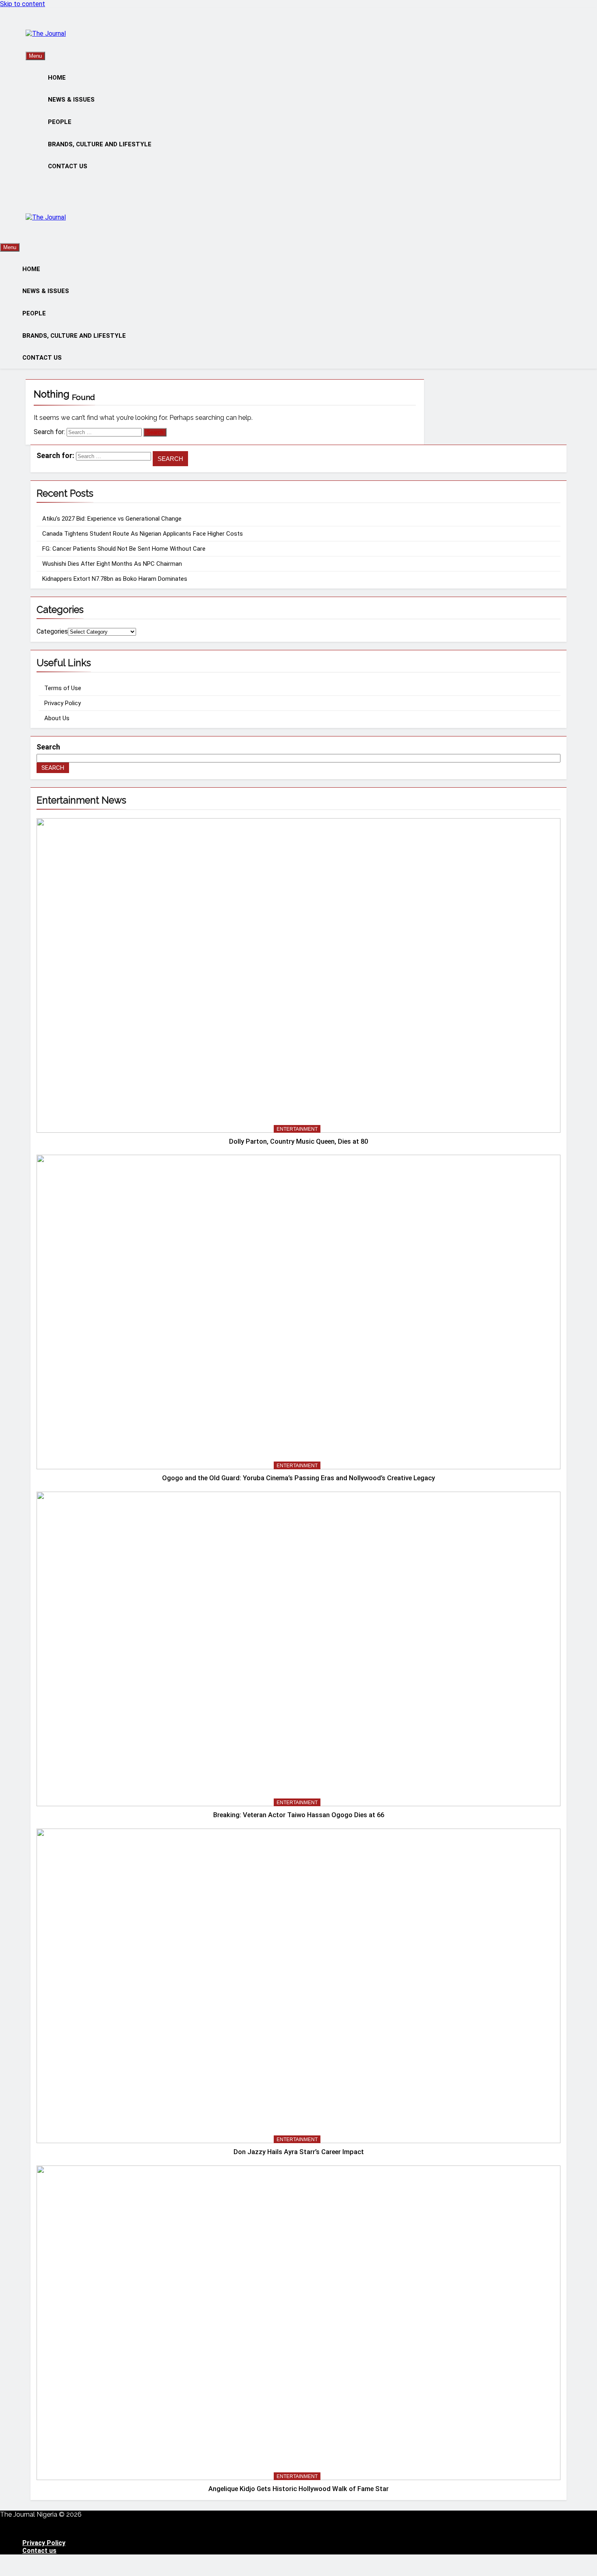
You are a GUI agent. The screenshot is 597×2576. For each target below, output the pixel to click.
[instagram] (33, 26)
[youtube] (48, 26)
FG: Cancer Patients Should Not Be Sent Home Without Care (124, 549)
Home (57, 78)
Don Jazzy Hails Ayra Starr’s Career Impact (299, 2152)
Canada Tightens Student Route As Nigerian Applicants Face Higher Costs (143, 534)
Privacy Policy (63, 703)
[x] (38, 26)
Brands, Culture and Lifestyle (100, 144)
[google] (43, 26)
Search (48, 747)
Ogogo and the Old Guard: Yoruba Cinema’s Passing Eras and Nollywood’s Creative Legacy (298, 1478)
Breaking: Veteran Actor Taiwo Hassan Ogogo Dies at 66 (299, 1815)
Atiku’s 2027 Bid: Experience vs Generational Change (112, 519)
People (60, 122)
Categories (52, 631)
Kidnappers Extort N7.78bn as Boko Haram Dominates (115, 579)
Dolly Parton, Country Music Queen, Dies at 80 (298, 1141)
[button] (298, 2529)
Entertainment (297, 1129)
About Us (57, 718)
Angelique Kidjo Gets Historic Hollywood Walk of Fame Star (298, 2489)
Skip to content (23, 4)
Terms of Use (63, 688)
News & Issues (71, 100)
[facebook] (28, 26)
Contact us (68, 166)
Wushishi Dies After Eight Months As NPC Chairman (112, 564)
